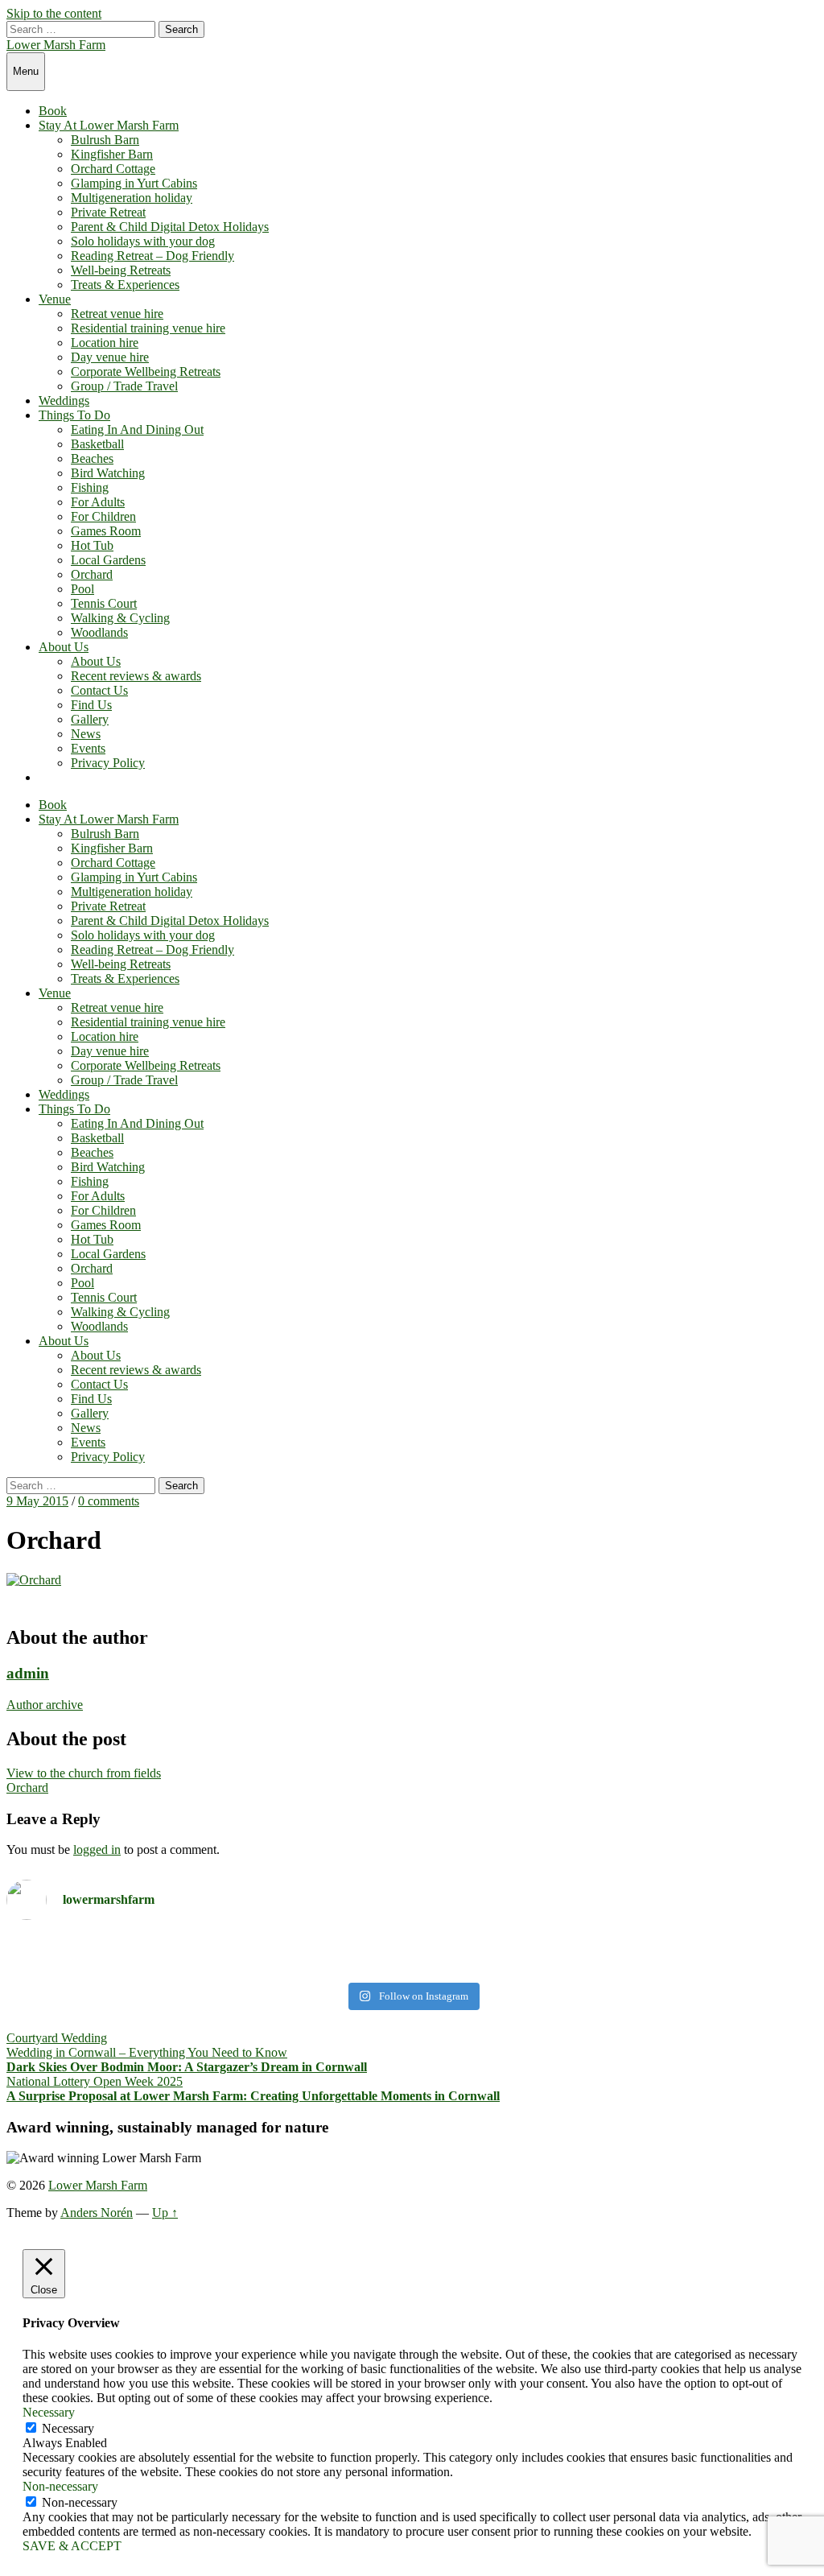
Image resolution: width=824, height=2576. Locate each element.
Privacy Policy (108, 763)
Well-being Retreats (121, 270)
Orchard (92, 574)
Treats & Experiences (125, 285)
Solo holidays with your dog (143, 241)
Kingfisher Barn (112, 154)
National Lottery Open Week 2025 (95, 2081)
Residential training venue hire (148, 328)
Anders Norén (97, 2213)
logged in (97, 1849)
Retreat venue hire (117, 314)
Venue (55, 299)
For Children (103, 516)
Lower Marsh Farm (56, 45)
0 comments (109, 1501)
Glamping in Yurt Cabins (134, 183)
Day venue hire (110, 357)
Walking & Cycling (120, 618)
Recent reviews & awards (136, 676)
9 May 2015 (37, 1501)
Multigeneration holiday (132, 198)
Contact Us (99, 690)
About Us (64, 647)
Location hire (105, 343)
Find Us (91, 705)
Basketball (97, 444)
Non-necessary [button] (60, 2486)
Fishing (90, 487)
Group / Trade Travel (124, 386)
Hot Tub (92, 545)
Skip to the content (54, 13)
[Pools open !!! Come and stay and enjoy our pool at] (207, 1954)
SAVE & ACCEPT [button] (72, 2546)
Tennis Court (104, 603)
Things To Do (74, 415)
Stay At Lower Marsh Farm (109, 125)
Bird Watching (108, 473)
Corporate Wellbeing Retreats (146, 372)
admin (28, 1673)
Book (53, 111)
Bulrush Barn (105, 140)
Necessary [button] (49, 2412)
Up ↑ (165, 2213)
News (86, 734)
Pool (82, 589)
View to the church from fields (84, 1773)
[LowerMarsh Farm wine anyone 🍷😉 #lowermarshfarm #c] (617, 1954)
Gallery (90, 719)
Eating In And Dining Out (137, 429)
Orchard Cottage (113, 169)
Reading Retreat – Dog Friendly (152, 256)
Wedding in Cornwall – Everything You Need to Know (147, 2052)
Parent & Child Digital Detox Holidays (170, 227)
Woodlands (99, 632)
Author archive (45, 1705)
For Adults (98, 502)
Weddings (64, 400)
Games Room (106, 531)
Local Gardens (108, 560)
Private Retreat (108, 212)
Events (88, 748)
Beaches (92, 458)
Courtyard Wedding (57, 2038)
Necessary (68, 2428)
